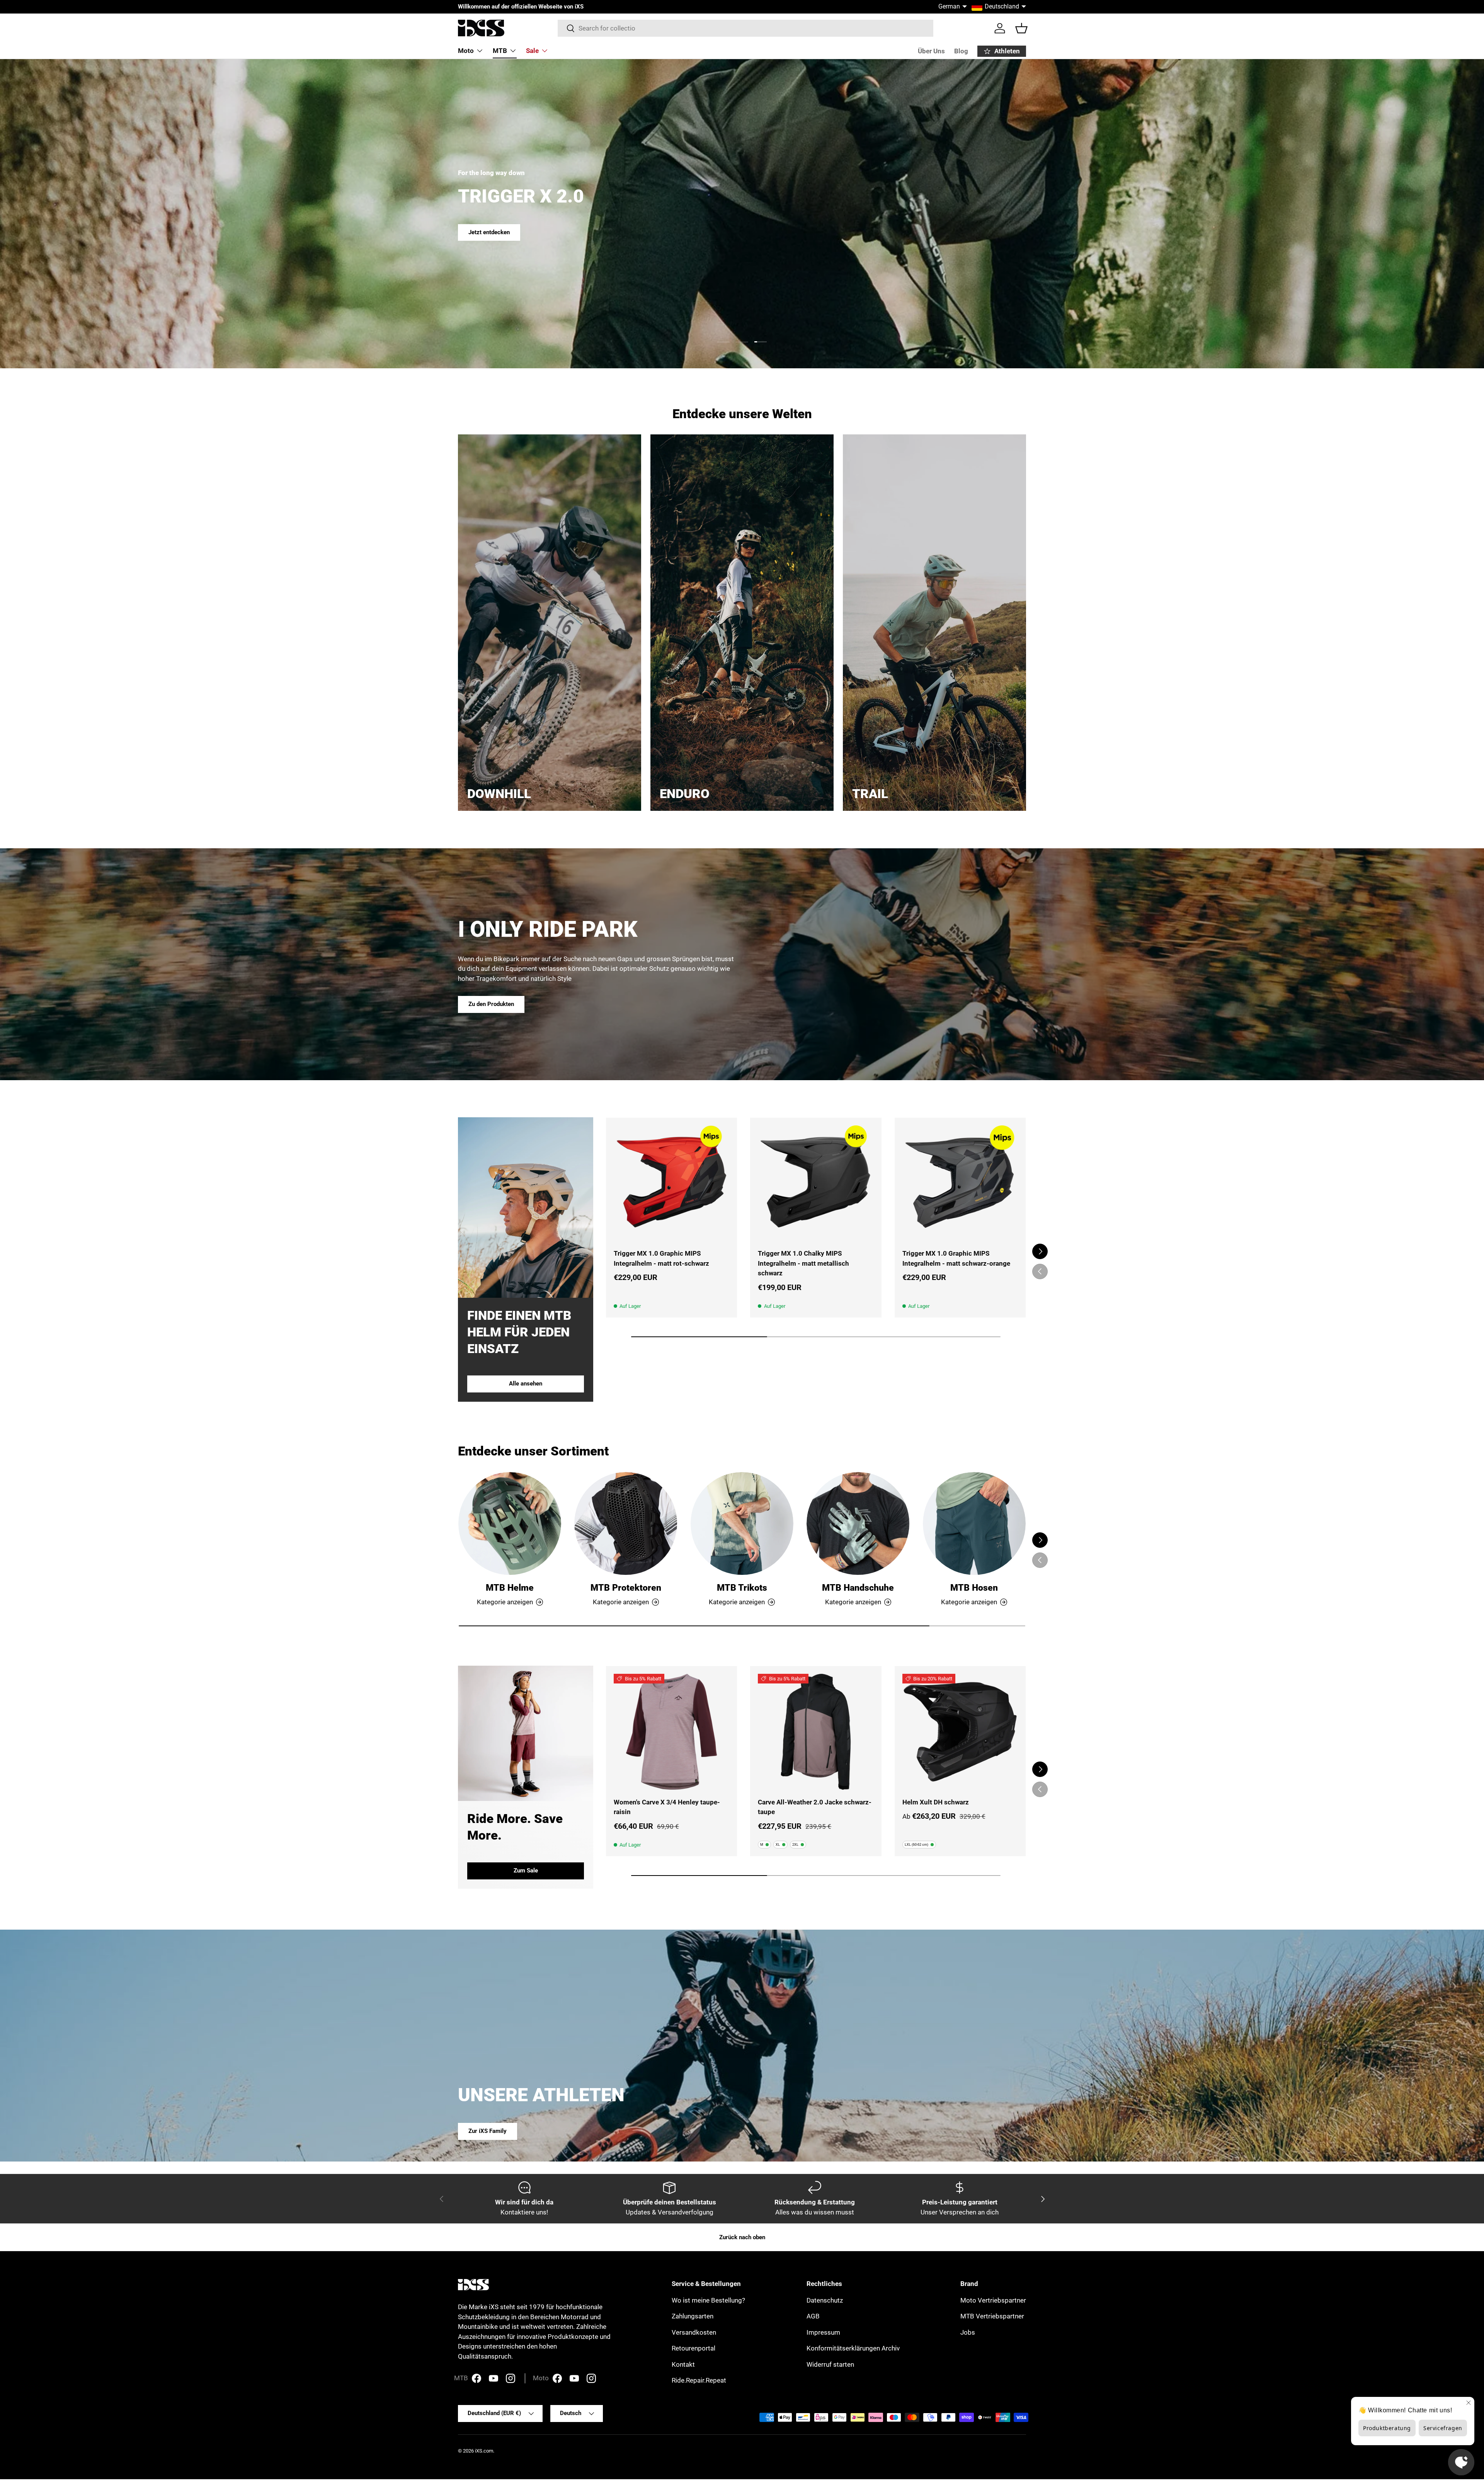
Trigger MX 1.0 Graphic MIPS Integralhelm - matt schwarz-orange (956, 1258)
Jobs (968, 2332)
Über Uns (931, 51)
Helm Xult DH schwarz (936, 1802)
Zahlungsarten (693, 2316)
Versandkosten (694, 2332)
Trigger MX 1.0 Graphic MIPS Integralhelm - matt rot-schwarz (661, 1258)
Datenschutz (825, 2300)
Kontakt (683, 2364)
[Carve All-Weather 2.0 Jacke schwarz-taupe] (816, 1732)
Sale (532, 51)
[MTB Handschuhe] (858, 1523)
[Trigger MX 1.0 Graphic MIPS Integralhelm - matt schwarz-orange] (960, 1183)
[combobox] (746, 28)
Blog (961, 51)
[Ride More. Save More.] (526, 1733)
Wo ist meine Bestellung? (708, 2300)
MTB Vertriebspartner (992, 2316)
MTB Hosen (974, 1588)
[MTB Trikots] (742, 1523)
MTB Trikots (742, 1588)
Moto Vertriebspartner (993, 2300)
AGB (813, 2316)
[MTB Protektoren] (626, 1523)
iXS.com (484, 2451)
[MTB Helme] (510, 1523)
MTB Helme (510, 1588)
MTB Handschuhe (858, 1588)
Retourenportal (693, 2348)
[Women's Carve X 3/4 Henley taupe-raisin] (671, 1732)
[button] (1021, 28)
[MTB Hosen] (974, 1523)
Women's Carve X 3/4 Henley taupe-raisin (667, 1807)
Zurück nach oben (742, 2237)
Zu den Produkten (491, 1004)
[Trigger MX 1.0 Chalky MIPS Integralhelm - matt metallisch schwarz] (816, 1183)
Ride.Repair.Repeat (699, 2380)
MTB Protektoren (626, 1588)
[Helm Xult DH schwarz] (960, 1732)
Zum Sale (526, 1871)
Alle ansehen (526, 1384)
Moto (466, 51)
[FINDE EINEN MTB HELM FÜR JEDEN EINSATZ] (526, 1208)
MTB (500, 51)
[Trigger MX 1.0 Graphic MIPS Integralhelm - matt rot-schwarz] (671, 1183)
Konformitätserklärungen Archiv (853, 2348)
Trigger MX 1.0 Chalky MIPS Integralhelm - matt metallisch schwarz (803, 1263)
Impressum (823, 2332)
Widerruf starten (830, 2364)
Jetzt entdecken (489, 232)
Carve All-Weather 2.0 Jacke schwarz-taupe (815, 1807)
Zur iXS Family (488, 2131)
